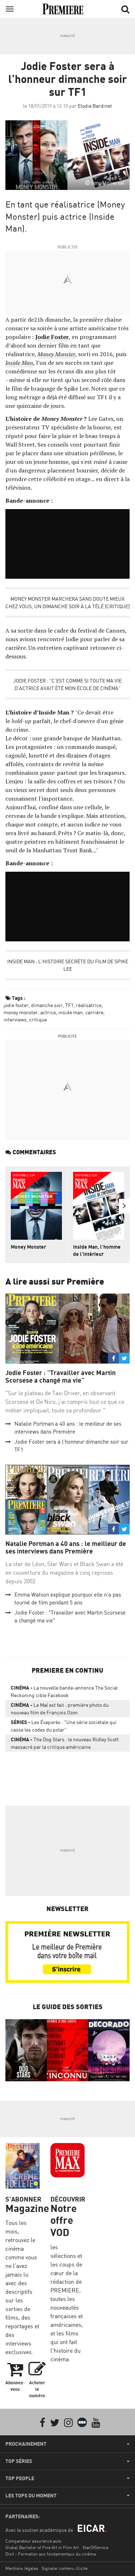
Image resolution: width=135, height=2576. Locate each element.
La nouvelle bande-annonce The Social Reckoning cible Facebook (64, 1691)
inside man (71, 1012)
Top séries (19, 2461)
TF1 (69, 1005)
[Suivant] (124, 1206)
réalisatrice (89, 1005)
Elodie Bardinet (95, 106)
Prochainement (26, 2444)
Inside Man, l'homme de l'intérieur (97, 1250)
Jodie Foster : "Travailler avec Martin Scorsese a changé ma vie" (60, 1377)
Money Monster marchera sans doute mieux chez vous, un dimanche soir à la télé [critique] (67, 602)
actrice (48, 1012)
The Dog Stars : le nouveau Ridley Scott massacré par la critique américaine (65, 1743)
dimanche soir (47, 1005)
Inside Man (19, 363)
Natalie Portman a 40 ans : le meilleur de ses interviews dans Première (66, 1548)
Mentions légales (22, 2568)
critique (38, 1019)
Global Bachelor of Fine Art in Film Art (42, 2547)
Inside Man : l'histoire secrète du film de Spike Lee (68, 965)
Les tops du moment (31, 2496)
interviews (15, 1019)
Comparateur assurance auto (33, 2541)
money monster (21, 1012)
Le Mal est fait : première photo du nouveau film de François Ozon (60, 1709)
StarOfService (95, 2547)
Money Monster (28, 1247)
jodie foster (16, 1005)
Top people (20, 2478)
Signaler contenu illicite (65, 2568)
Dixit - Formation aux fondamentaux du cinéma (51, 2554)
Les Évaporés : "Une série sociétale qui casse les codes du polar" (64, 1726)
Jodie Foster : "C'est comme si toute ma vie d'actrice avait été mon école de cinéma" (67, 684)
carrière (94, 1012)
